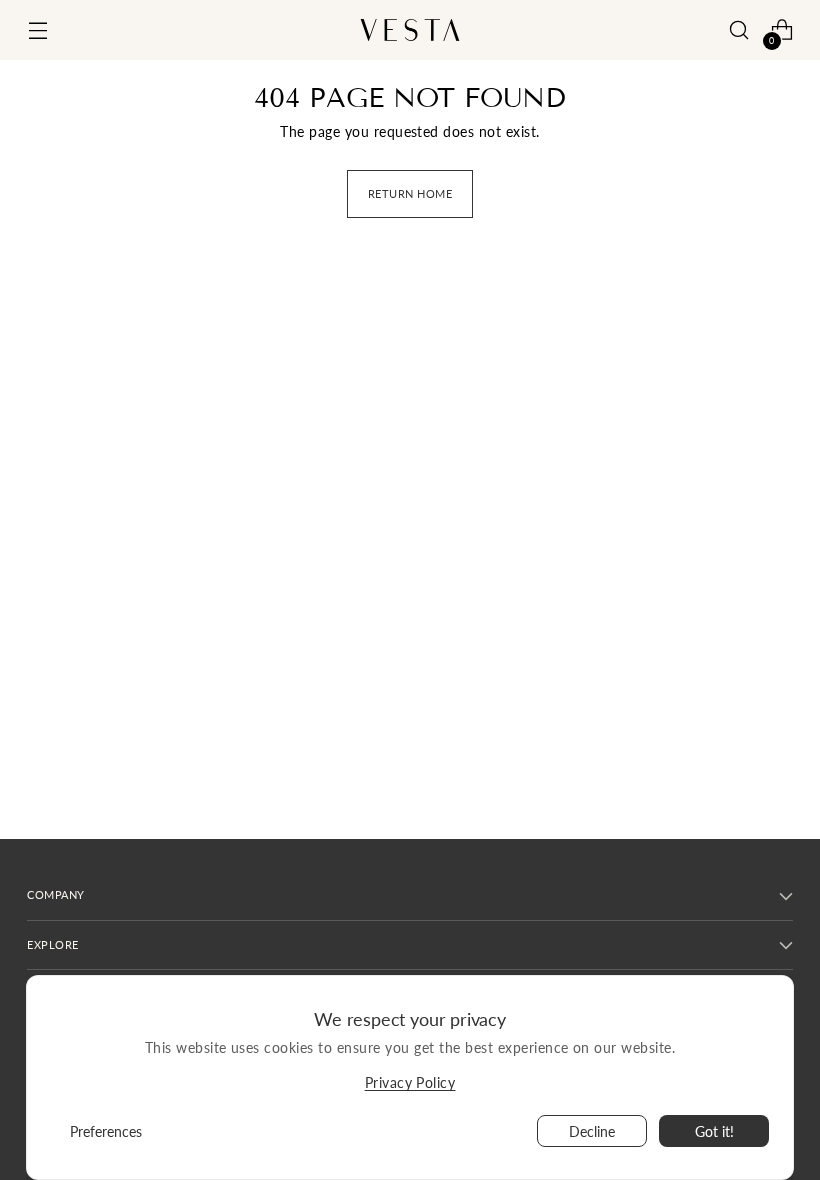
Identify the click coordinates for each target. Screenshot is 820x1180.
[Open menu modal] (37, 30)
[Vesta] (410, 30)
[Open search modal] (739, 30)
